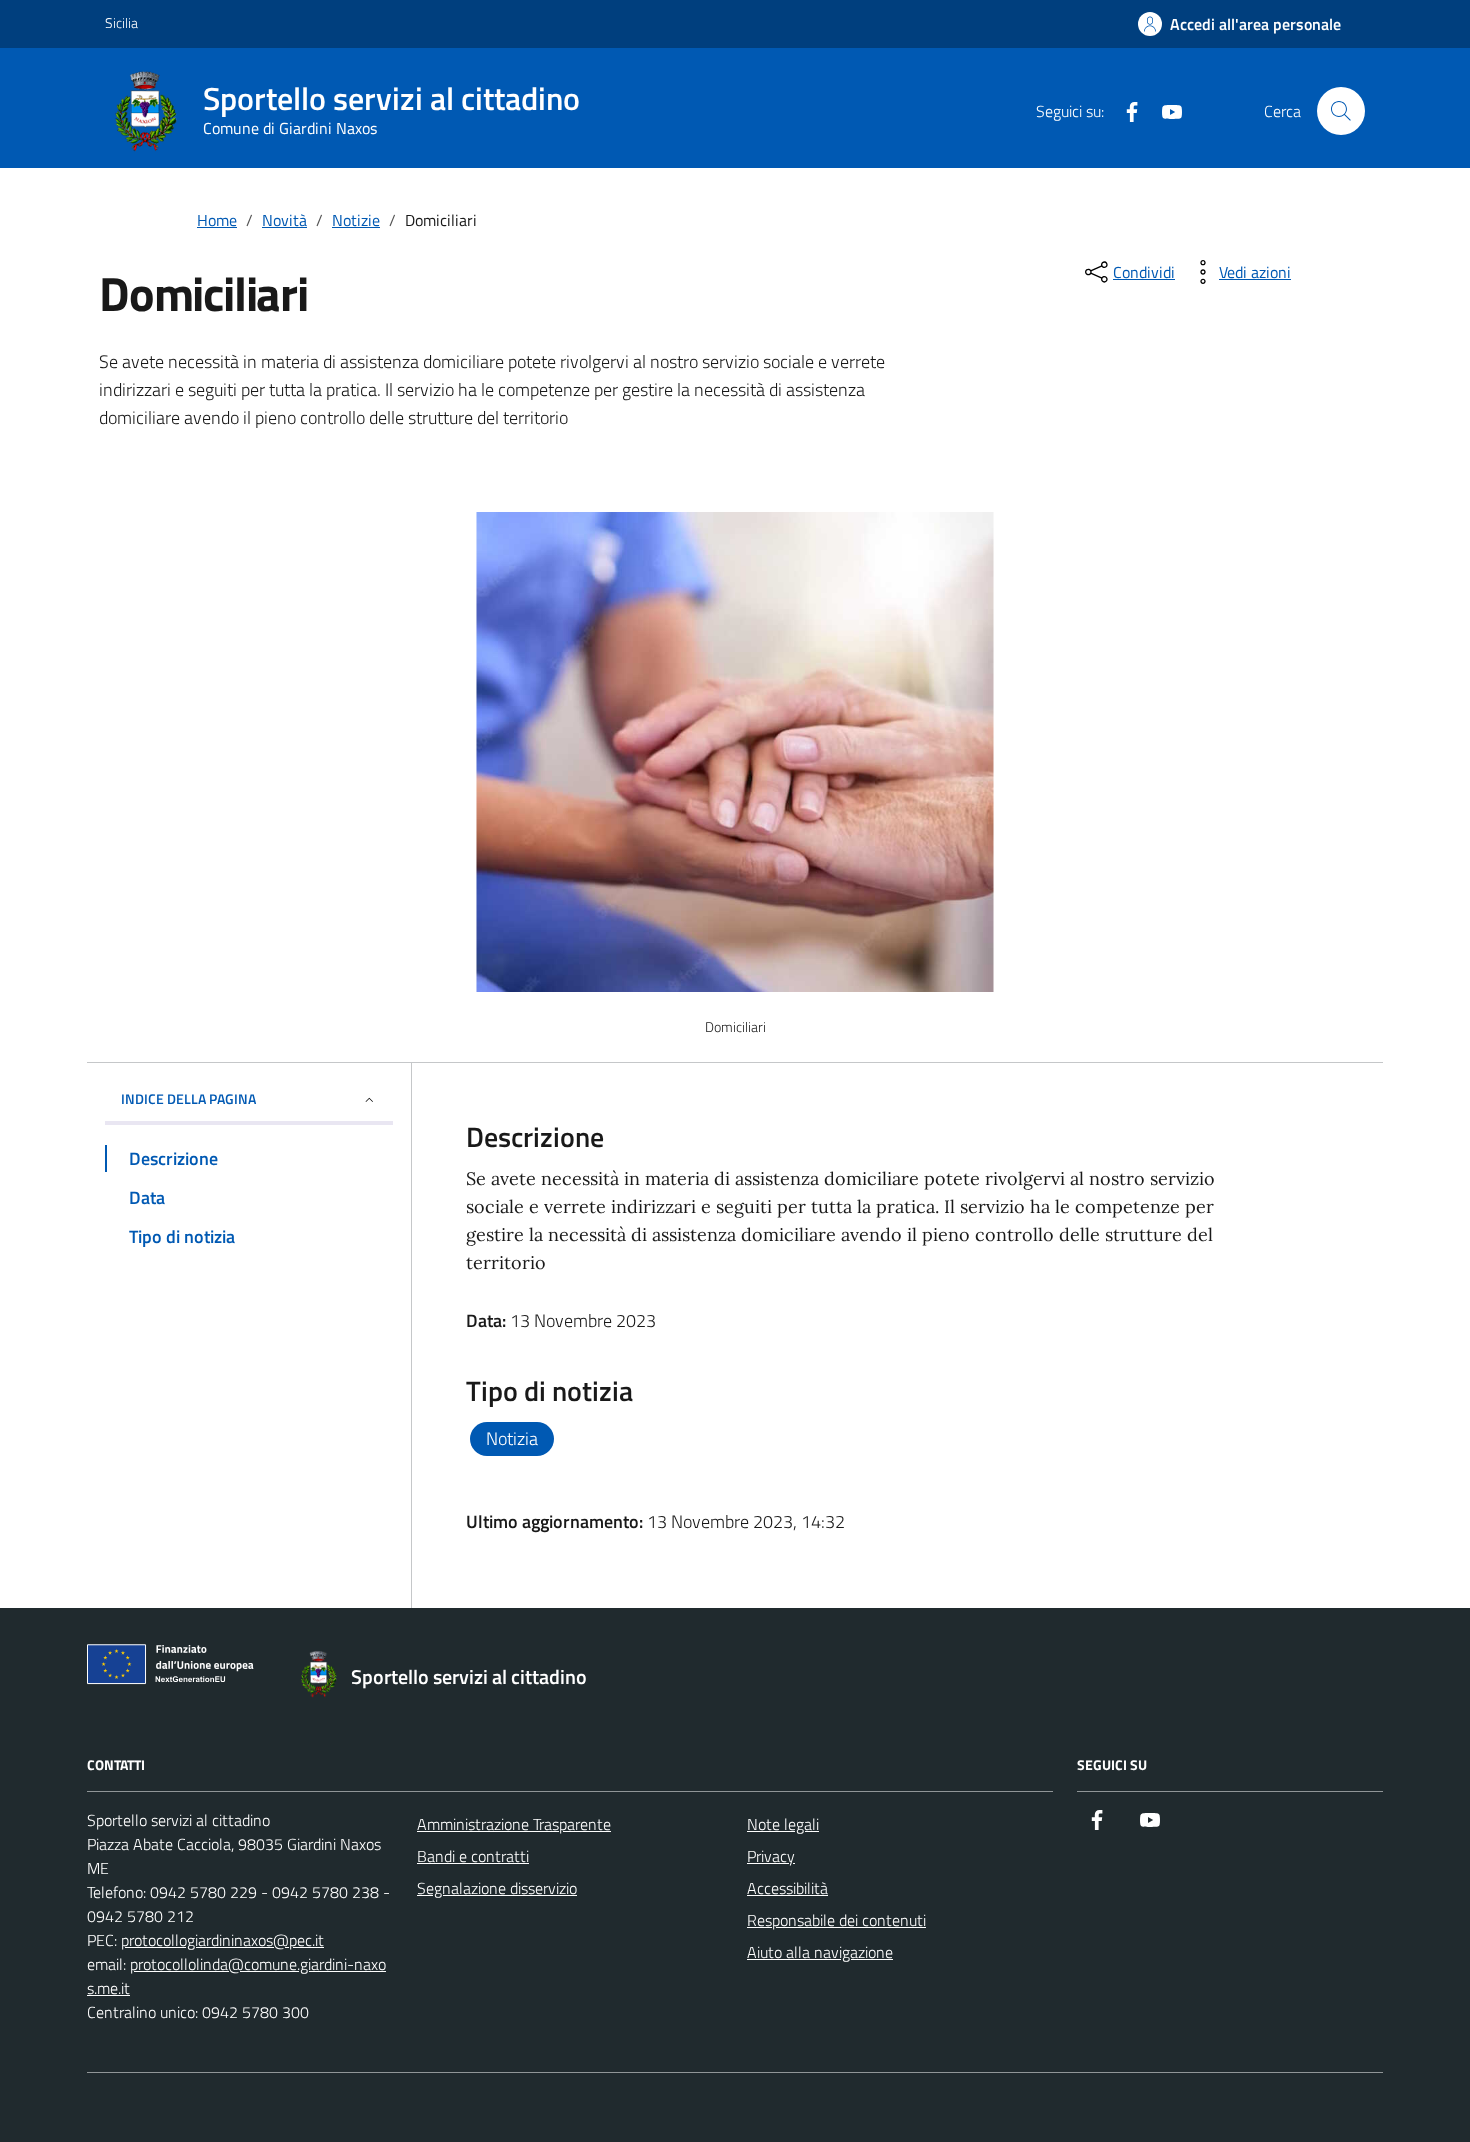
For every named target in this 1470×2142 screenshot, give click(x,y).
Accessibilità (787, 1888)
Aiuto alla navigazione (820, 1952)
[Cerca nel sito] (1341, 111)
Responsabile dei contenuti (836, 1920)
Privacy (771, 1856)
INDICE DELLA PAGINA (188, 1098)
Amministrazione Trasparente (514, 1824)
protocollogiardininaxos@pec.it (222, 1940)
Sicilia (121, 22)
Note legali (783, 1824)
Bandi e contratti (473, 1856)
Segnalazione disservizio (497, 1888)
